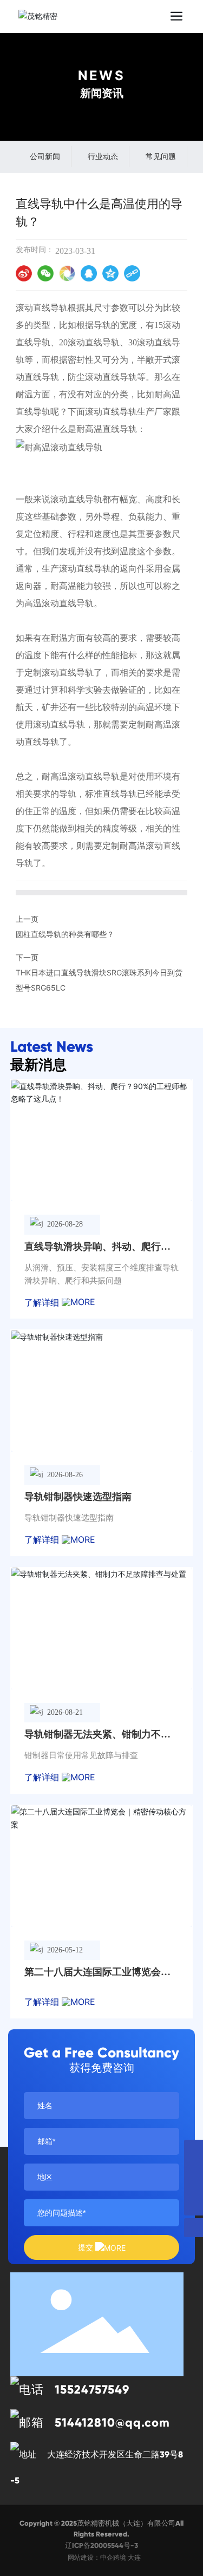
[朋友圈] (67, 273)
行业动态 (103, 156)
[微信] (45, 273)
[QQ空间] (110, 273)
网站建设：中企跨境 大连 (104, 2557)
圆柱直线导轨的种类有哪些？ (65, 934)
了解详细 (43, 1302)
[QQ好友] (89, 273)
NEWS (101, 76)
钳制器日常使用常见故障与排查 (81, 1755)
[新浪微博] (24, 273)
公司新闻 (45, 156)
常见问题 (161, 156)
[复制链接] (132, 273)
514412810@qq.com (112, 2423)
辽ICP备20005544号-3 (101, 2546)
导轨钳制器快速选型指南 (78, 1497)
